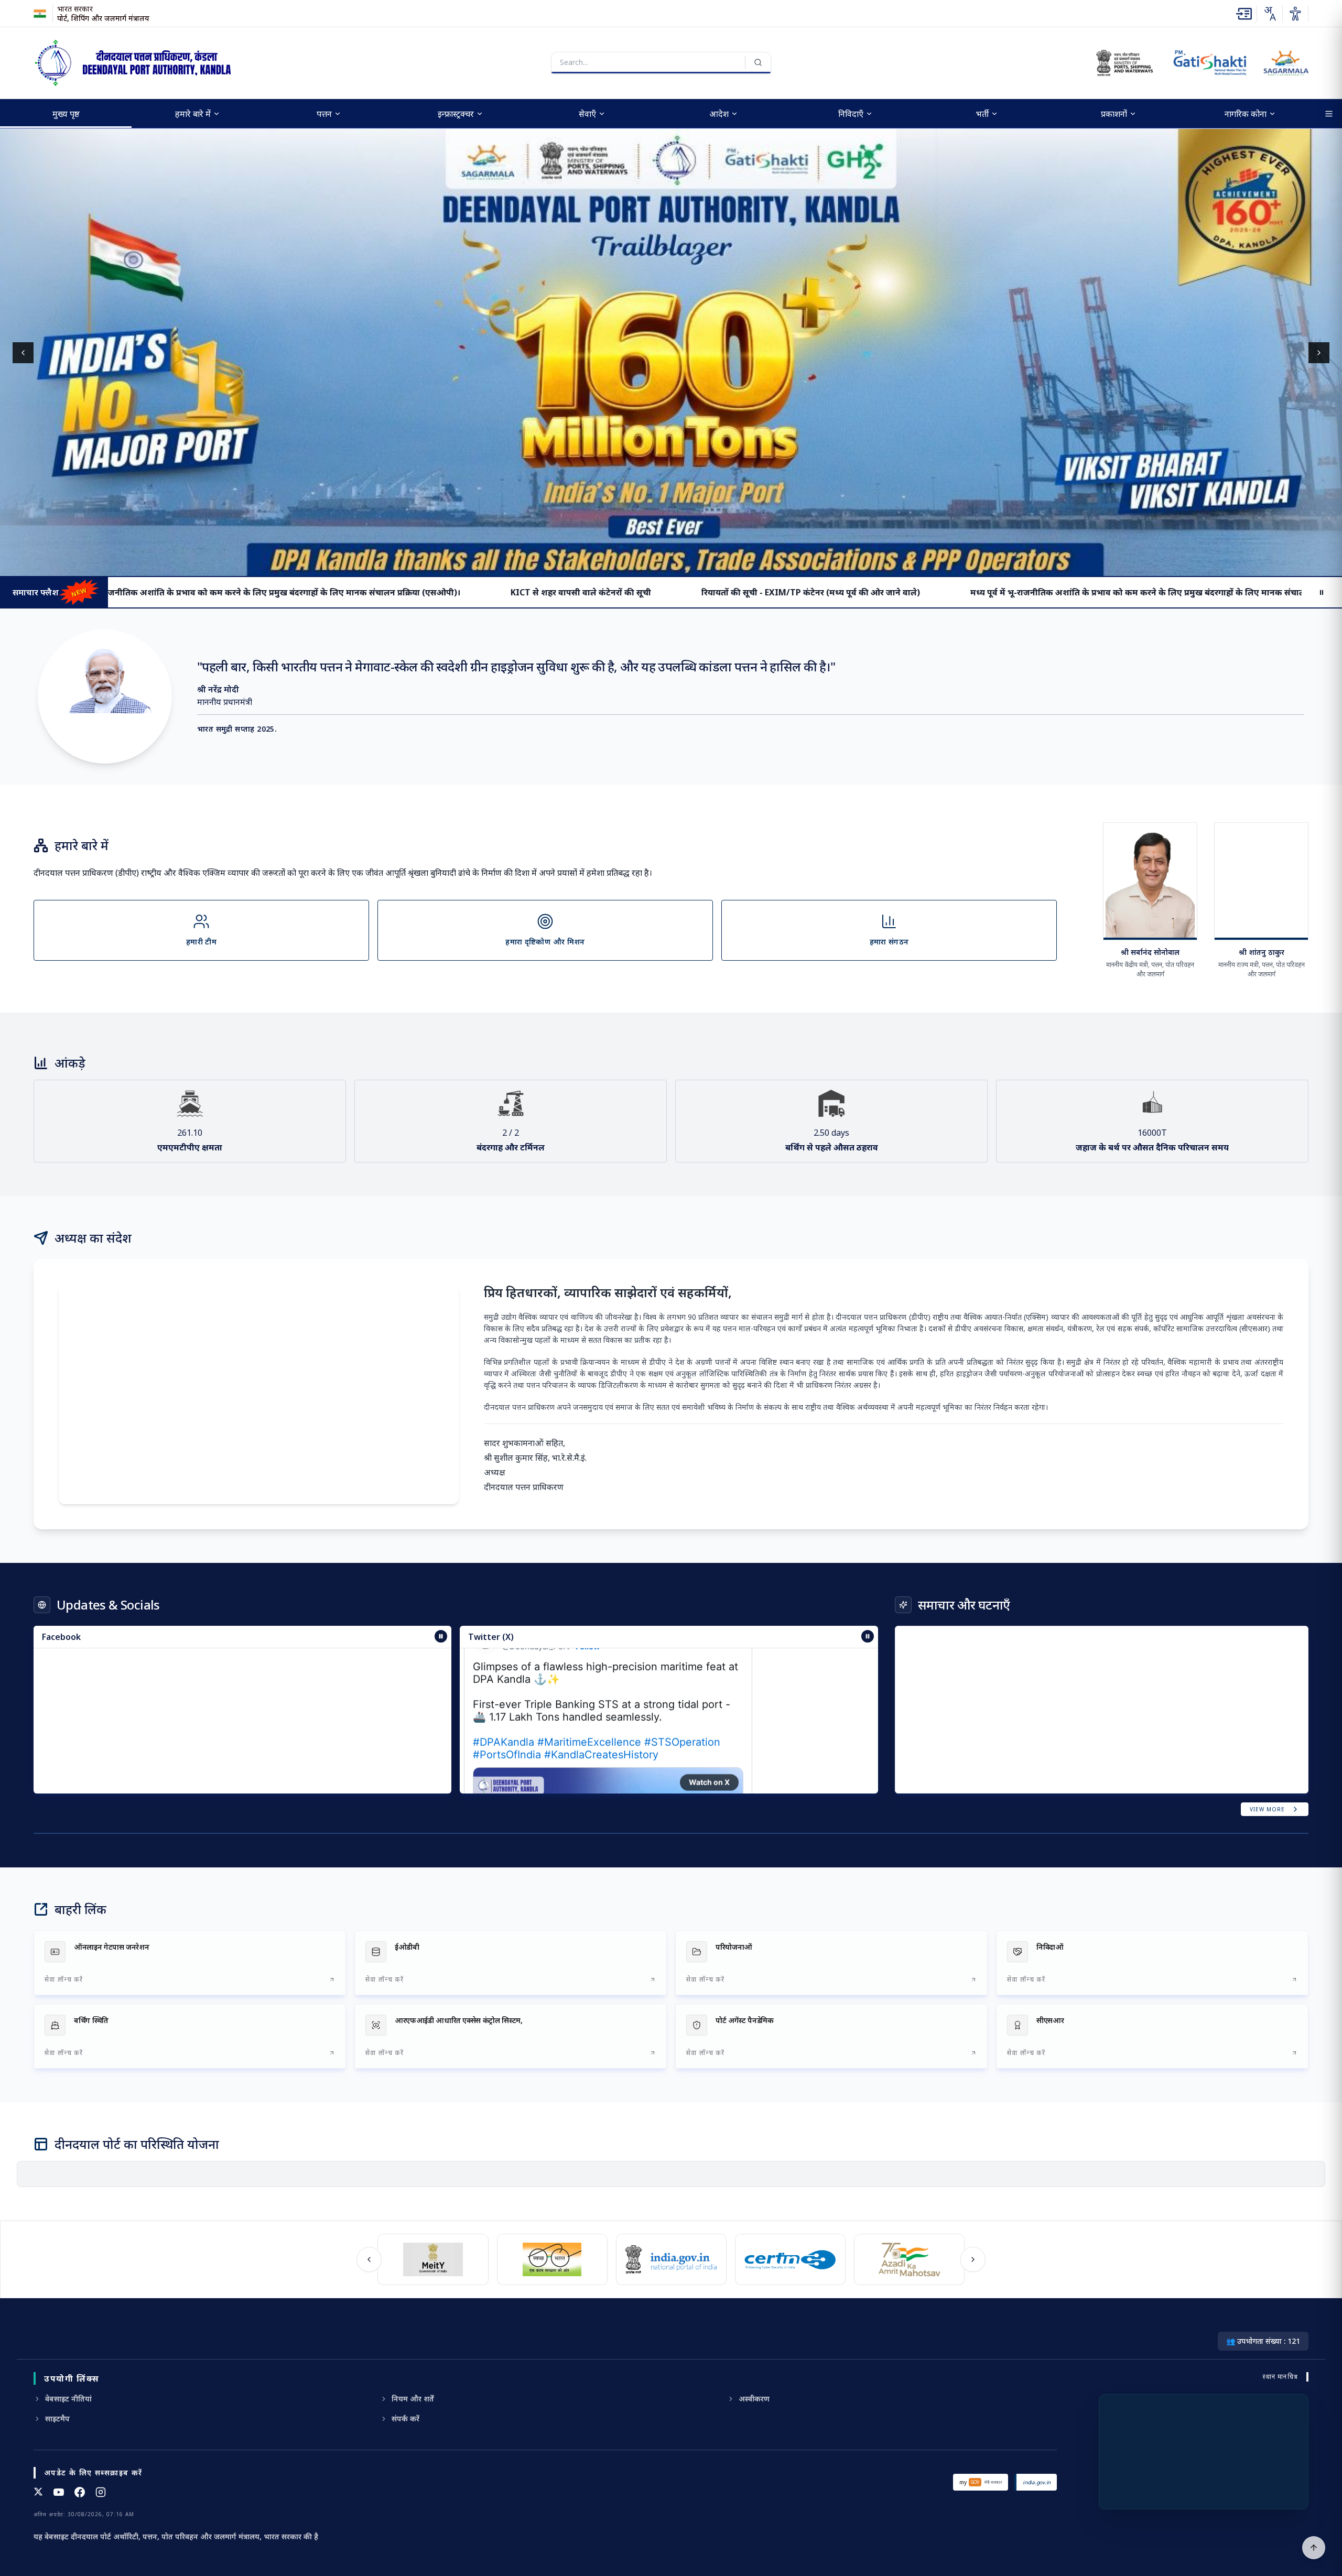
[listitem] (190, 1963)
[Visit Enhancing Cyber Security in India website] (787, 2259)
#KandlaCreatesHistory (601, 1698)
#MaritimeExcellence (589, 1685)
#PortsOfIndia (507, 1698)
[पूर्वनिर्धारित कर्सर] (1314, 2548)
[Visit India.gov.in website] (668, 2259)
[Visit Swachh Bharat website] (549, 2259)
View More (1267, 1809)
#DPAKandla (504, 1685)
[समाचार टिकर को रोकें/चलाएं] (868, 1636)
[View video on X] (608, 1786)
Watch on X (709, 1725)
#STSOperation (682, 1685)
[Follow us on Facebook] (80, 2492)
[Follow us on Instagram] (101, 2492)
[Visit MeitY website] (430, 2259)
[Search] (758, 62)
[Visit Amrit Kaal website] (906, 2259)
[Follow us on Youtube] (59, 2492)
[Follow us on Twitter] (38, 2492)
